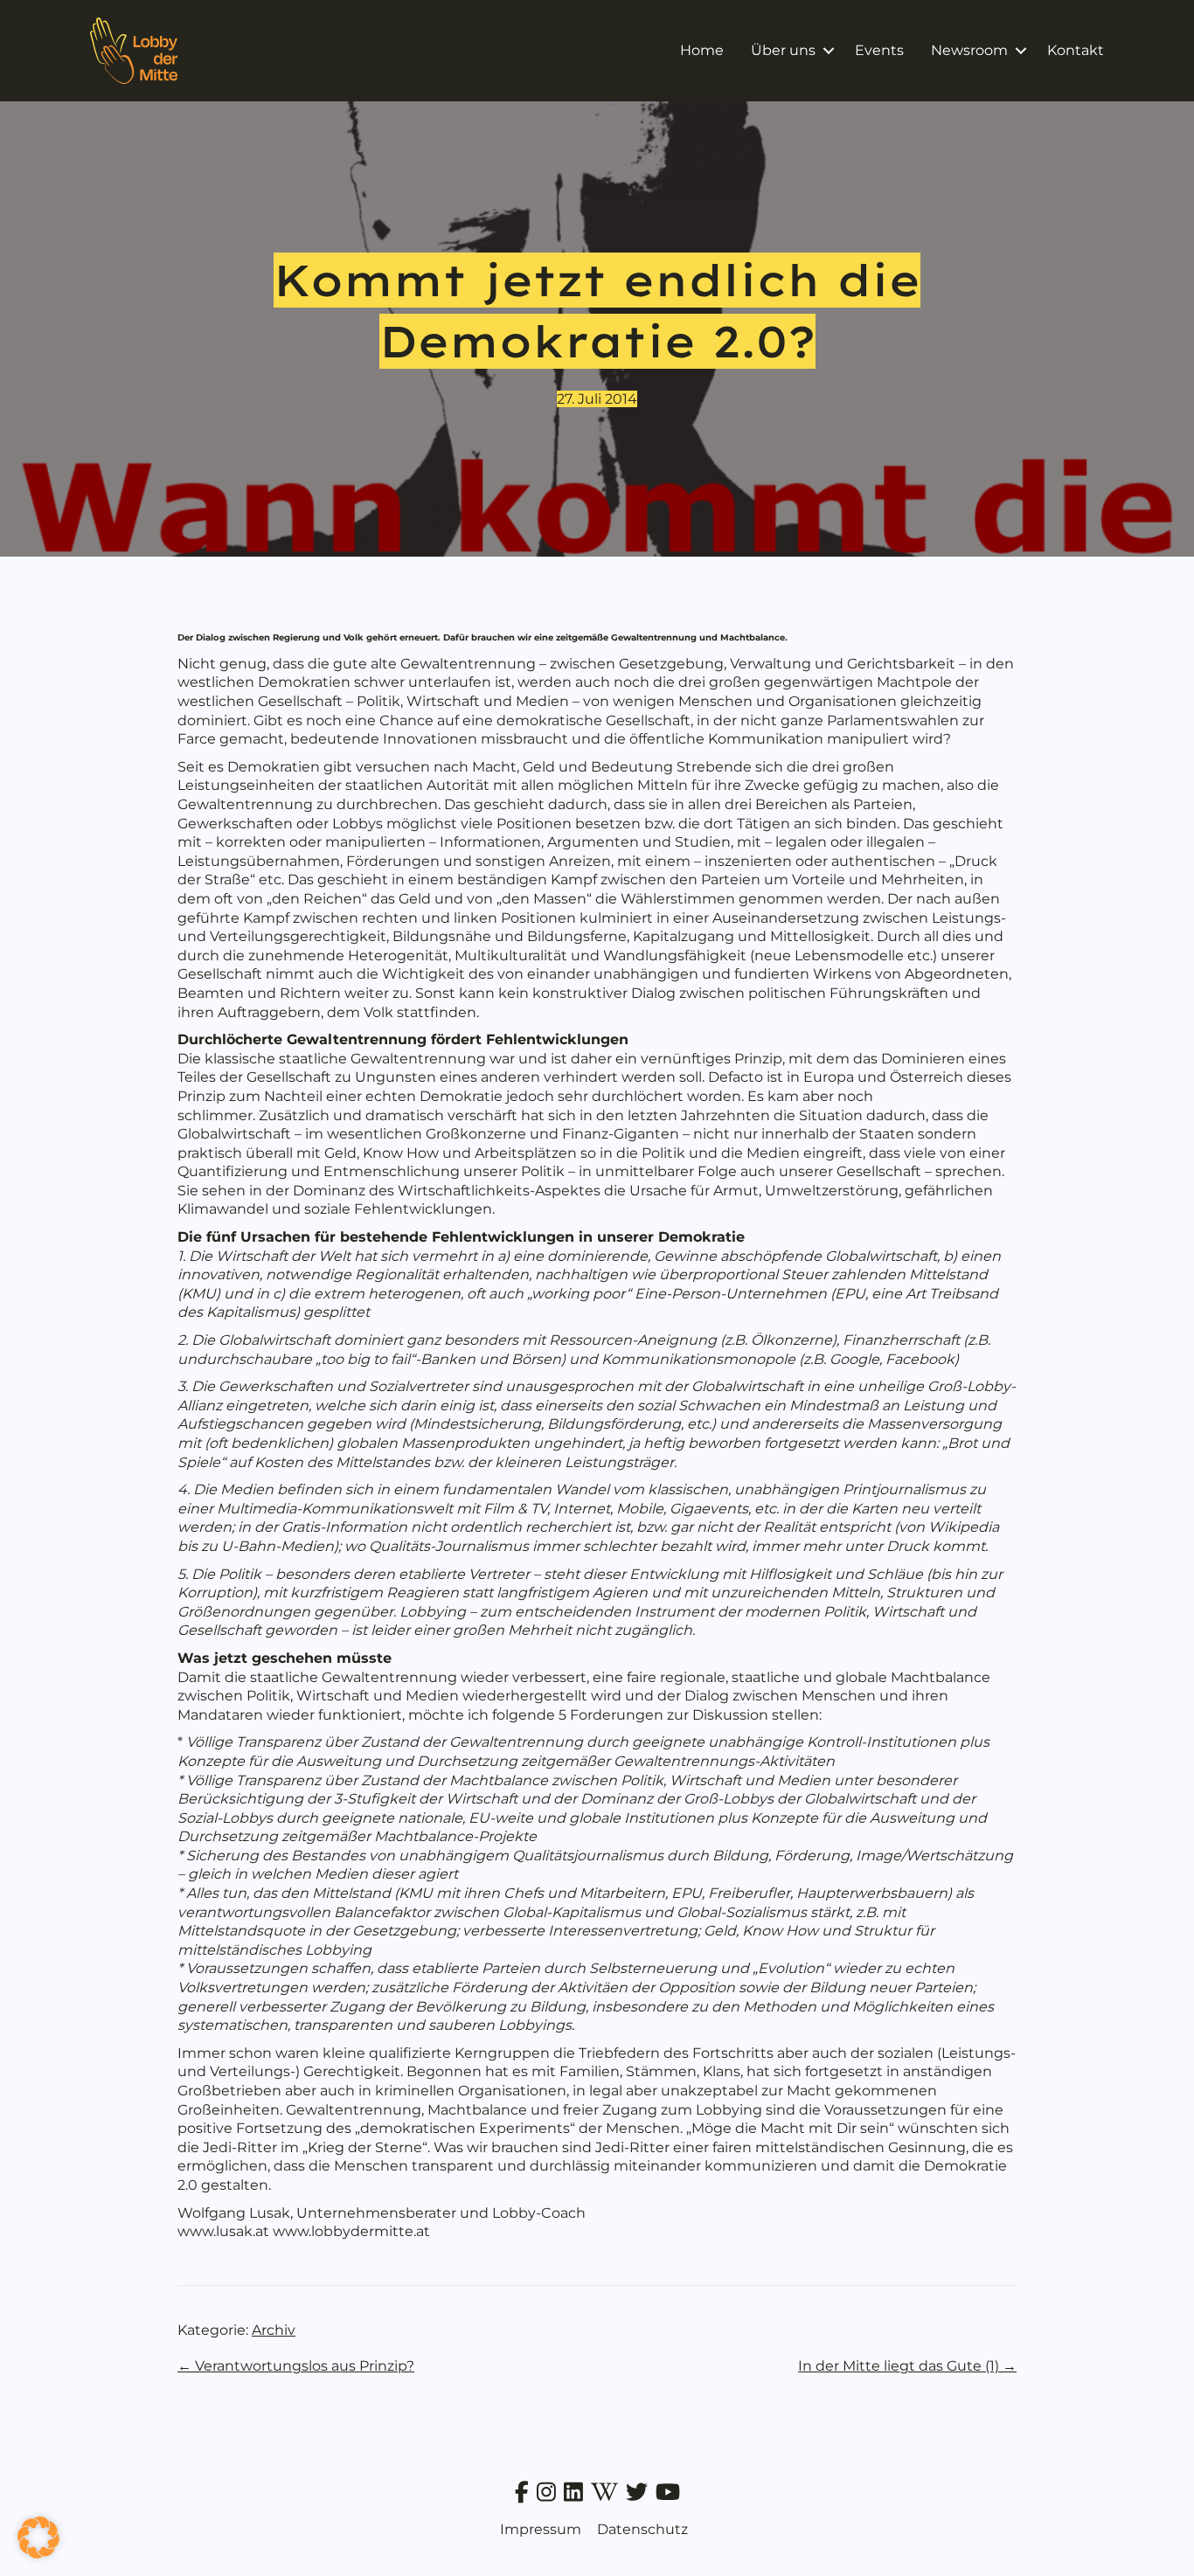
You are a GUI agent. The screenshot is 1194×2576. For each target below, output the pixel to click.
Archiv (274, 2330)
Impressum (541, 2529)
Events (879, 50)
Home (702, 50)
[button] (828, 51)
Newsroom (969, 50)
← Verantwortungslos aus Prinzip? (296, 2366)
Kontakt (1076, 50)
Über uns (783, 50)
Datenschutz (642, 2529)
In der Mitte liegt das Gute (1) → (907, 2366)
